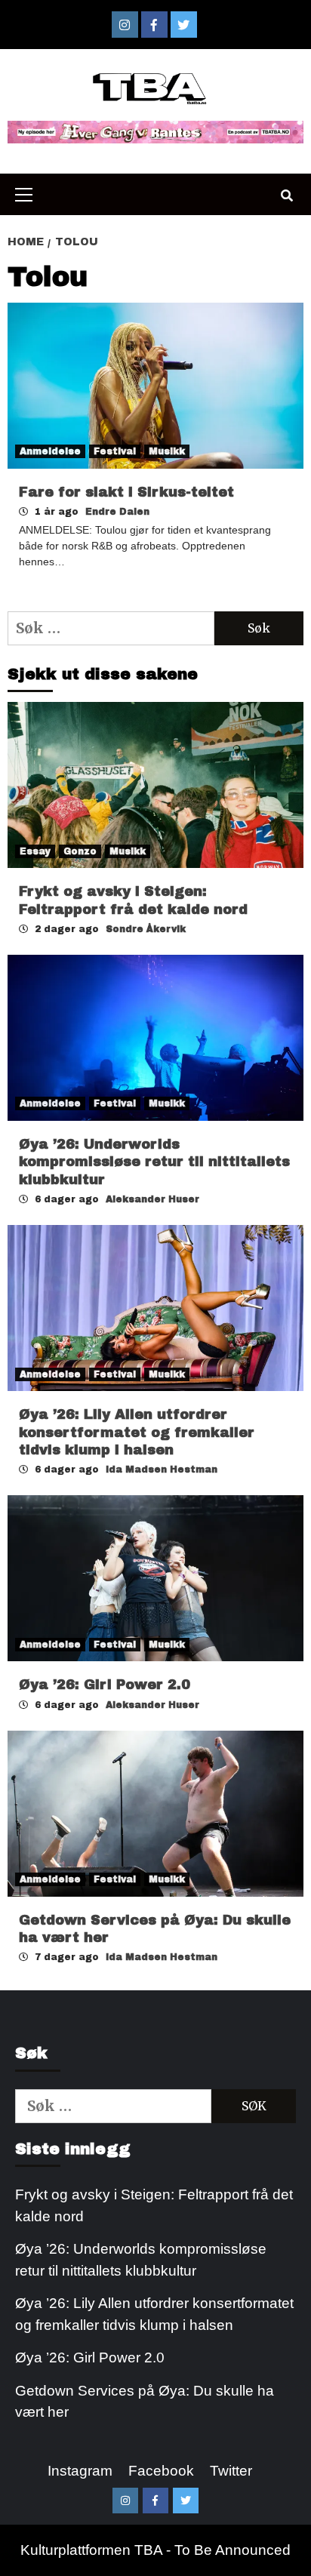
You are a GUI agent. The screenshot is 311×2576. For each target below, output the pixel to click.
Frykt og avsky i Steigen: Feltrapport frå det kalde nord (154, 2205)
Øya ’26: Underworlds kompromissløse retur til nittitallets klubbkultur (154, 1162)
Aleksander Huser (152, 1199)
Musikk (167, 451)
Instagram (80, 2471)
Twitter (231, 2471)
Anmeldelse (50, 451)
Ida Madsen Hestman (162, 1470)
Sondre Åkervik (146, 929)
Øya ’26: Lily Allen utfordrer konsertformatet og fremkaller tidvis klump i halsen (137, 1432)
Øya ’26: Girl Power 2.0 (105, 1685)
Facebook (161, 2471)
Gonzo (80, 851)
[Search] (286, 196)
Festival (115, 451)
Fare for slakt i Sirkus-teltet (126, 492)
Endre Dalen (117, 512)
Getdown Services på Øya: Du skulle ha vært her (145, 2402)
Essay (35, 851)
